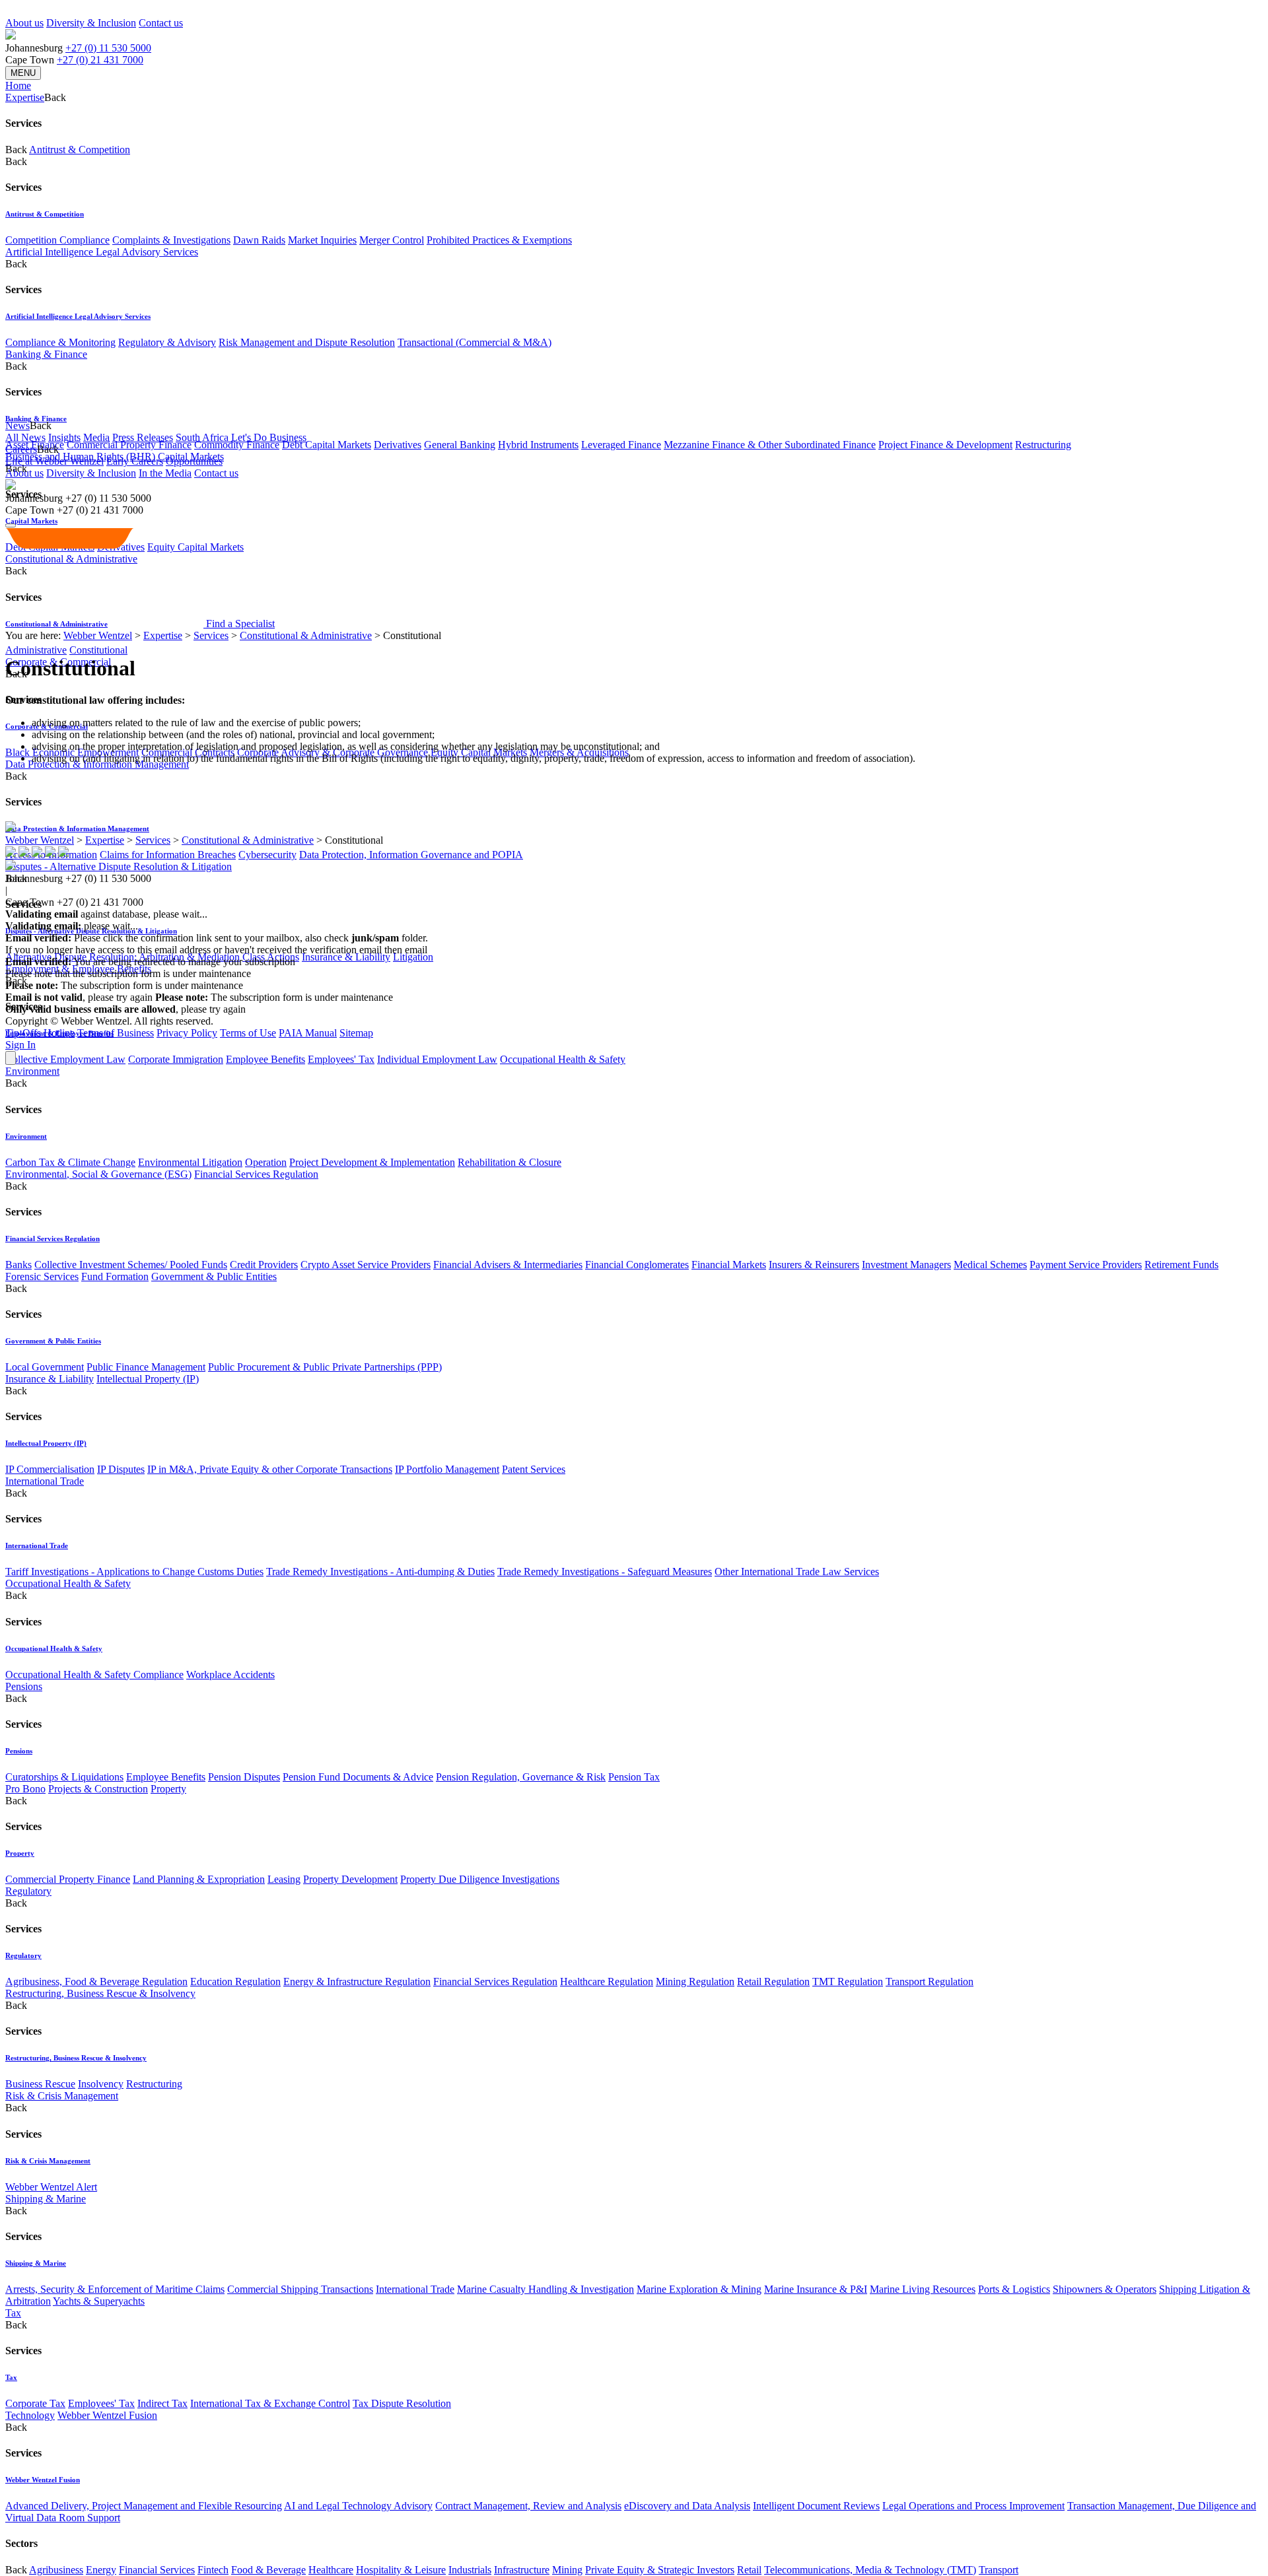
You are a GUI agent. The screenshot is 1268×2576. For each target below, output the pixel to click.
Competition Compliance (57, 240)
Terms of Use (248, 1033)
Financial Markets (729, 1265)
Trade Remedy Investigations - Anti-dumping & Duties (380, 1572)
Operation (266, 1162)
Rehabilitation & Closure (510, 1162)
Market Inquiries (322, 240)
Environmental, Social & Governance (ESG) (98, 1174)
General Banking (460, 445)
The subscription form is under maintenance (274, 997)
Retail (749, 2570)
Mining (567, 2570)
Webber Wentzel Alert (51, 2187)
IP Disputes (121, 1469)
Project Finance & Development (945, 445)
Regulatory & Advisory (167, 342)
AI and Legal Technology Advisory (358, 2506)
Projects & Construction (98, 1789)
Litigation (413, 957)
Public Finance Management (146, 1367)
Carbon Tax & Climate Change (70, 1162)
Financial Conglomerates (637, 1265)
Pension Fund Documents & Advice (358, 1777)
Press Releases (143, 437)
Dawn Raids (259, 240)
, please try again (79, 997)
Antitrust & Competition (80, 150)
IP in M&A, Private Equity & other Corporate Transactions (270, 1469)
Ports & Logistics (1014, 2289)
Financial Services (157, 2570)
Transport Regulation (930, 1982)
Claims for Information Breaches (168, 855)
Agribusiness (56, 2570)
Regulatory (28, 1891)
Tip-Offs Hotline (40, 1033)
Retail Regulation (773, 1982)
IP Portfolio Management (447, 1469)
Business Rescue (40, 2084)
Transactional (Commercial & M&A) (475, 342)
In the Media (165, 473)
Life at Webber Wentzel (54, 461)
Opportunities (194, 461)
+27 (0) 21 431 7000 (100, 60)
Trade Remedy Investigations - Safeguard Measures (605, 1572)
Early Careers (135, 461)
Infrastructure (522, 2570)
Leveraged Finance (621, 445)
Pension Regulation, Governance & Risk (521, 1777)
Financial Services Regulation (256, 1174)
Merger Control (392, 240)
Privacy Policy (187, 1033)
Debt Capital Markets (327, 445)
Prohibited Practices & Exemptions (499, 240)
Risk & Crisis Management (62, 2096)
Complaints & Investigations (171, 240)
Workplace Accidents (230, 1675)
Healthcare (331, 2570)
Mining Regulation (695, 1982)
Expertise (163, 635)
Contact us (161, 23)
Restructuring (1043, 445)
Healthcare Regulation (607, 1982)
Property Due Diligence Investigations (480, 1879)
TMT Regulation (848, 1982)
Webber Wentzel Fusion (107, 2415)
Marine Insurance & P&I (816, 2289)
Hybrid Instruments (538, 445)
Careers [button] (21, 449)
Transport (999, 2570)
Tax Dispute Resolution (402, 2403)
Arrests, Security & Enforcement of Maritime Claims (115, 2289)
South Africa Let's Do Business (241, 437)
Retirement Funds (1181, 1265)
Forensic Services (42, 1276)
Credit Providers (264, 1265)
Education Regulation (235, 1982)
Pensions (24, 1686)
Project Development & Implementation (372, 1162)
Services (211, 635)
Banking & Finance (46, 354)
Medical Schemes (990, 1265)
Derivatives (398, 445)
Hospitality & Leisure (401, 2570)
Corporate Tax (35, 2403)
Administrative (36, 650)
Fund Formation (115, 1276)
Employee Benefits (265, 1059)
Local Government (45, 1367)
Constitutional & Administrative (306, 635)
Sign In (20, 1045)
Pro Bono (25, 1789)
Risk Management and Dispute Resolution (307, 342)
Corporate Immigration (176, 1059)
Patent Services (534, 1469)
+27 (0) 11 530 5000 (108, 48)
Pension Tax (634, 1777)
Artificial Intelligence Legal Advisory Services (102, 252)
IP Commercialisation (50, 1469)
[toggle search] (11, 525)
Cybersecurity (267, 855)
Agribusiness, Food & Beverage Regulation (96, 1982)
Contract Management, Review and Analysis (528, 2506)
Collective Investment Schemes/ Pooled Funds (131, 1265)
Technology (30, 2415)
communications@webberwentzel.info (515, 950)
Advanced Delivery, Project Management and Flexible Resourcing (144, 2506)
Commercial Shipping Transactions (300, 2289)
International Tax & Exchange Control (270, 2403)
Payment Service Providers (1086, 1265)
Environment (32, 1071)
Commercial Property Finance (129, 445)
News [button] (18, 425)
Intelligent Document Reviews (816, 2506)
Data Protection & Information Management (77, 829)
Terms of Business (116, 1033)
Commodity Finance (237, 445)
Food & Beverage (268, 2570)
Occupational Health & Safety (563, 1059)
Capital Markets (31, 521)
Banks (18, 1265)
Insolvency (101, 2084)
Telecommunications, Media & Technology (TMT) (870, 2570)
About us (24, 23)
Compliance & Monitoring (60, 342)
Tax (13, 2313)
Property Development (350, 1879)
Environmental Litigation (190, 1162)
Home (18, 85)
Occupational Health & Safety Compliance (94, 1675)
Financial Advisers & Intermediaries (508, 1265)
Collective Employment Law (65, 1059)
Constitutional (98, 650)
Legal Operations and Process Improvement (973, 2506)
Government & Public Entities (214, 1276)
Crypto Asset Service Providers (366, 1265)
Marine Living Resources (923, 2289)
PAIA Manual (308, 1033)
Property (168, 1789)
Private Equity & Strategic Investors (660, 2570)
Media (96, 437)
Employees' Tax (341, 1059)
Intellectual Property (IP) (148, 1379)
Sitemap (356, 1033)
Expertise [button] (25, 97)
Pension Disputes (244, 1777)
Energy (101, 2570)
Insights (64, 437)
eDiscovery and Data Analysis (687, 2506)
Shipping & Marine (46, 2199)
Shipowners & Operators (1105, 2289)
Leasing (284, 1879)
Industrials (470, 2570)
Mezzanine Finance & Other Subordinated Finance (770, 445)
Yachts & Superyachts (99, 2301)
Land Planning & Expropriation (199, 1879)
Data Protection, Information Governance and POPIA (411, 855)
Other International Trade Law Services (797, 1572)
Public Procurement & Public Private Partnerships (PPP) (325, 1367)
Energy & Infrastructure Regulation (357, 1982)
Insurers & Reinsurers (814, 1265)
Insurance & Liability (346, 957)
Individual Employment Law (437, 1059)
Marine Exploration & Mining (699, 2289)
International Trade (45, 1481)
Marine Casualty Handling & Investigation (546, 2289)
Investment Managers (906, 1265)
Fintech (213, 2570)
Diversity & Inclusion (91, 23)
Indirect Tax (162, 2403)
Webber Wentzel (98, 635)
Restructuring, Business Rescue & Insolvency (100, 1993)
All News (25, 437)
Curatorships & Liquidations (64, 1777)
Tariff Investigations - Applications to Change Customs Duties (134, 1572)
